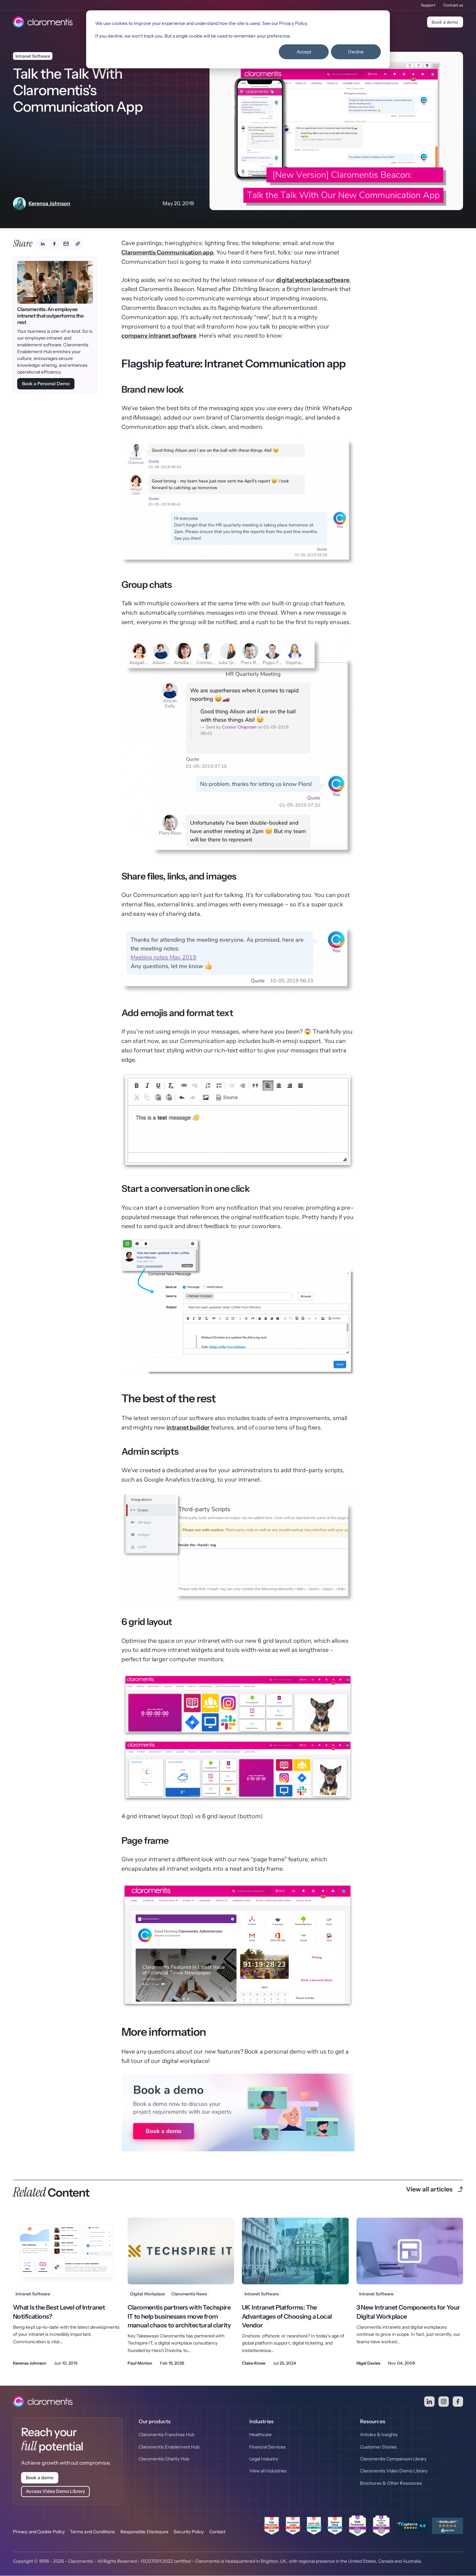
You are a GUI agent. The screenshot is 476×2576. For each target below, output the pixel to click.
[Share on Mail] (66, 244)
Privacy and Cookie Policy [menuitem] (39, 2532)
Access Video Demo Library (55, 2491)
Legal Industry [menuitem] (264, 2459)
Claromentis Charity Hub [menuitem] (164, 2459)
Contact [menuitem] (217, 2532)
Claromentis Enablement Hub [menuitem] (169, 2447)
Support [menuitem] (428, 5)
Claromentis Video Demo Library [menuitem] (394, 2471)
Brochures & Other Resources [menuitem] (391, 2483)
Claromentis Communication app (167, 252)
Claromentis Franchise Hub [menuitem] (166, 2435)
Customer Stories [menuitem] (378, 2447)
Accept (304, 52)
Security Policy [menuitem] (189, 2532)
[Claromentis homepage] (43, 22)
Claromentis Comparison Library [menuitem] (393, 2459)
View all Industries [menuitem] (268, 2471)
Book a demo (445, 22)
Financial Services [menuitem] (267, 2447)
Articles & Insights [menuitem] (379, 2435)
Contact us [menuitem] (453, 5)
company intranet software (159, 336)
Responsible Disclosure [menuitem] (145, 2532)
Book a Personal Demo (46, 384)
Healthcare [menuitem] (261, 2435)
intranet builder (188, 1428)
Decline (356, 52)
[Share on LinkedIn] (43, 244)
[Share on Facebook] (54, 244)
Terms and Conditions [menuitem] (93, 2532)
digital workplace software (313, 280)
